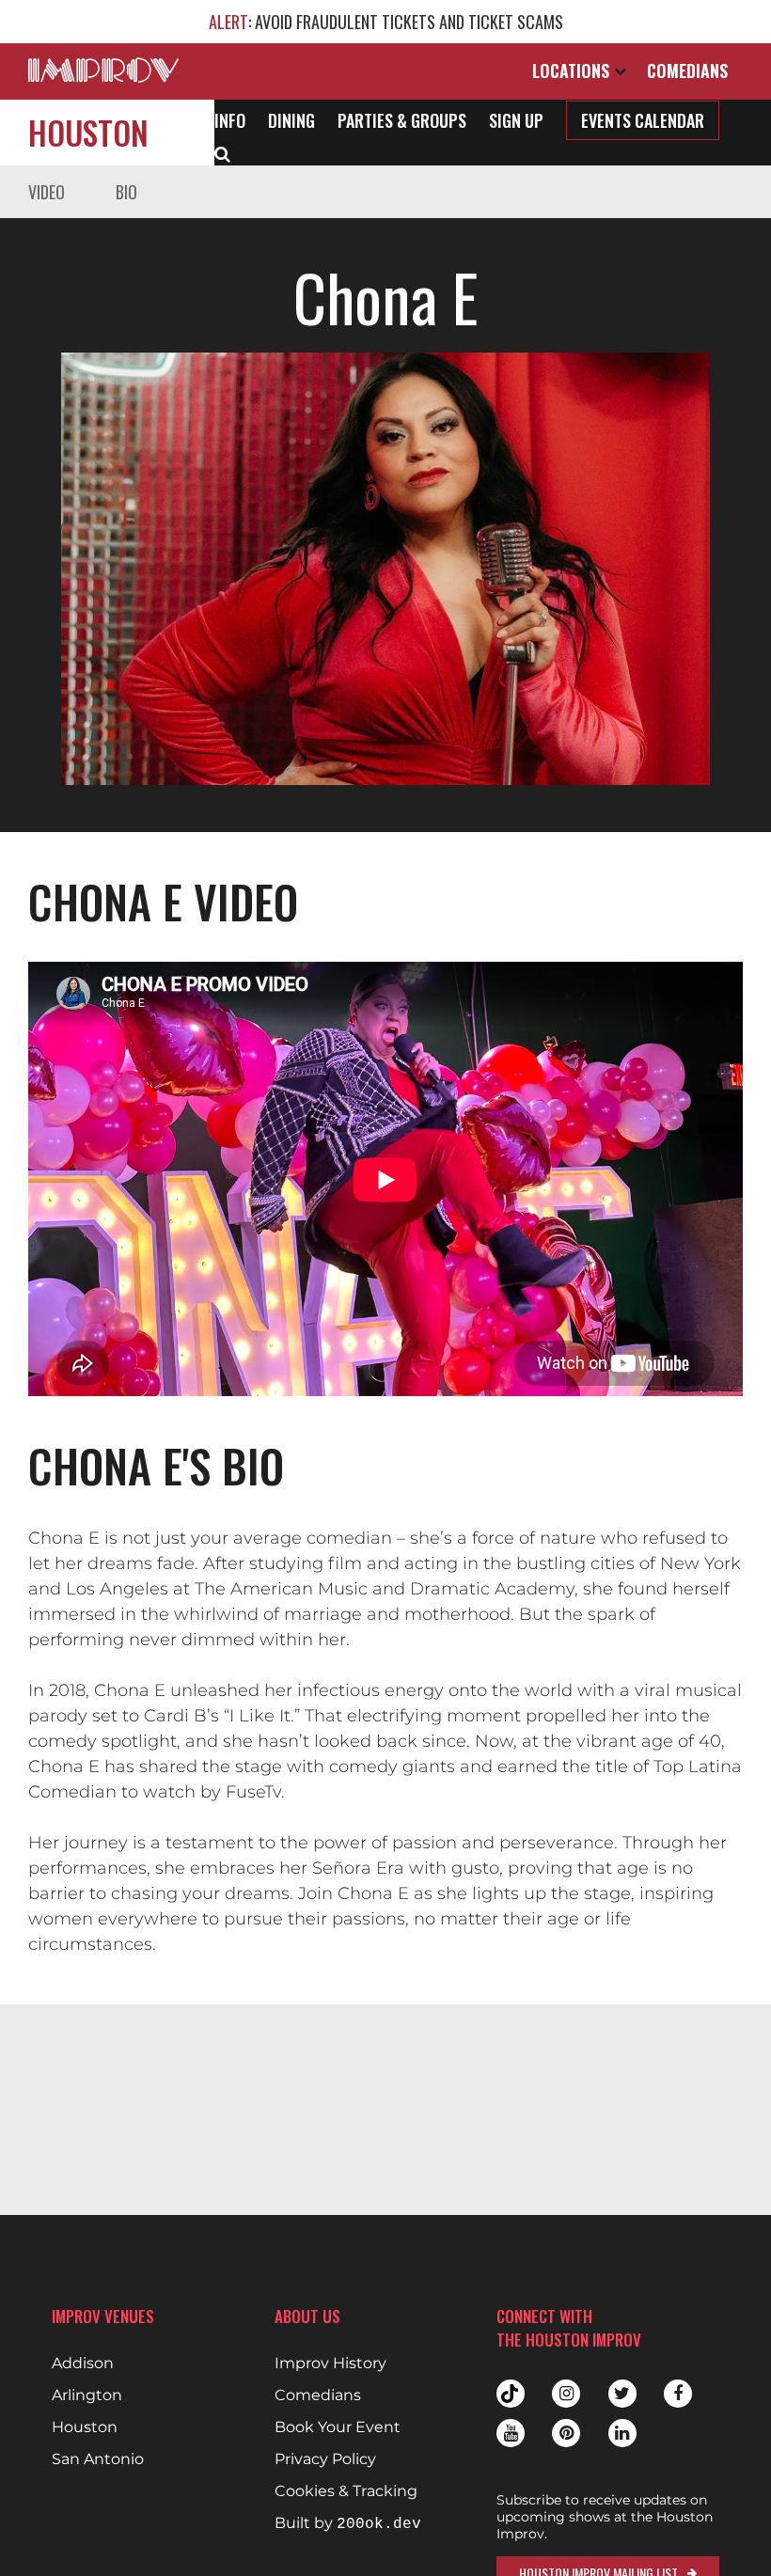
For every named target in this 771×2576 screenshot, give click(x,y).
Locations (573, 71)
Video (47, 192)
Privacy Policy (325, 2459)
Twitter (622, 2394)
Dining (291, 120)
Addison (83, 2364)
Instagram (566, 2394)
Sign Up (516, 120)
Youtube (511, 2433)
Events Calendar (643, 120)
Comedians (687, 71)
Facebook (678, 2394)
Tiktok (511, 2394)
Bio (126, 192)
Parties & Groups (402, 120)
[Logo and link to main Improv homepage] (103, 70)
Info (230, 120)
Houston (88, 132)
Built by (348, 2524)
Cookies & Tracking (346, 2491)
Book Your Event (338, 2427)
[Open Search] (222, 152)
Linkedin (622, 2433)
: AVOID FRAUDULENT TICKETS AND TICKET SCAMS (386, 22)
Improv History (330, 2364)
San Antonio (98, 2459)
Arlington (87, 2395)
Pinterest (566, 2433)
